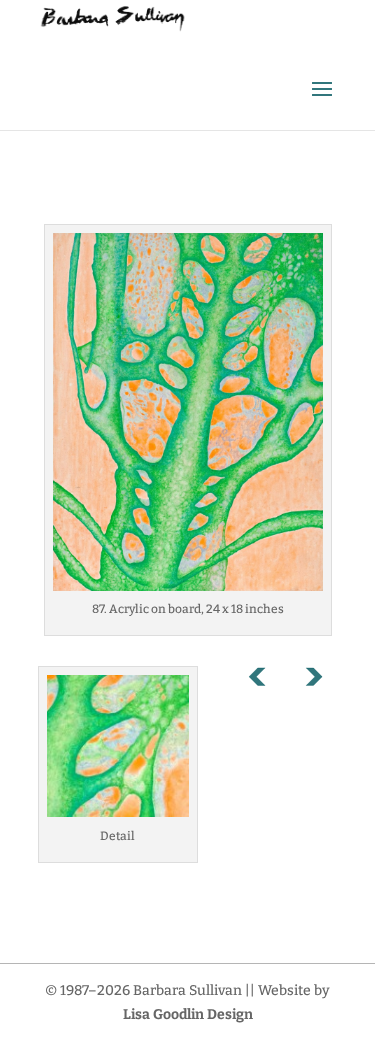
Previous (268, 681)
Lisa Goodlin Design (188, 1014)
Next (313, 681)
